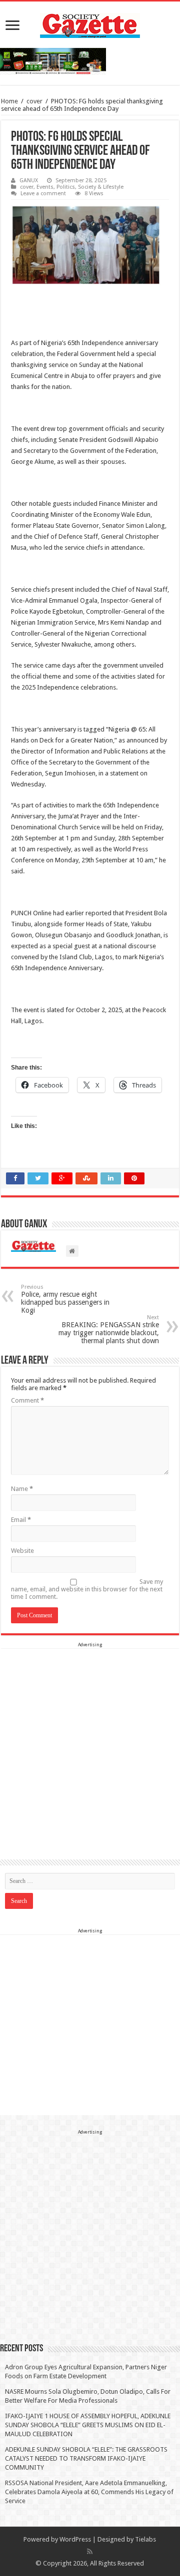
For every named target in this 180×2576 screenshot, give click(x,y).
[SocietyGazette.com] (90, 23)
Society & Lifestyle (101, 187)
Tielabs (145, 2539)
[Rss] (90, 2552)
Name (22, 1489)
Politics (66, 187)
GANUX (29, 181)
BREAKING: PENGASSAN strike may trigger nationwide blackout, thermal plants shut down (109, 1329)
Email (21, 1520)
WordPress (75, 2539)
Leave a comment (43, 193)
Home (9, 101)
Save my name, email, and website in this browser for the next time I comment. (87, 1589)
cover (34, 101)
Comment (27, 1400)
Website (22, 1551)
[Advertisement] (90, 1739)
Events (45, 187)
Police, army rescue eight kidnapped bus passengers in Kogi (65, 1299)
